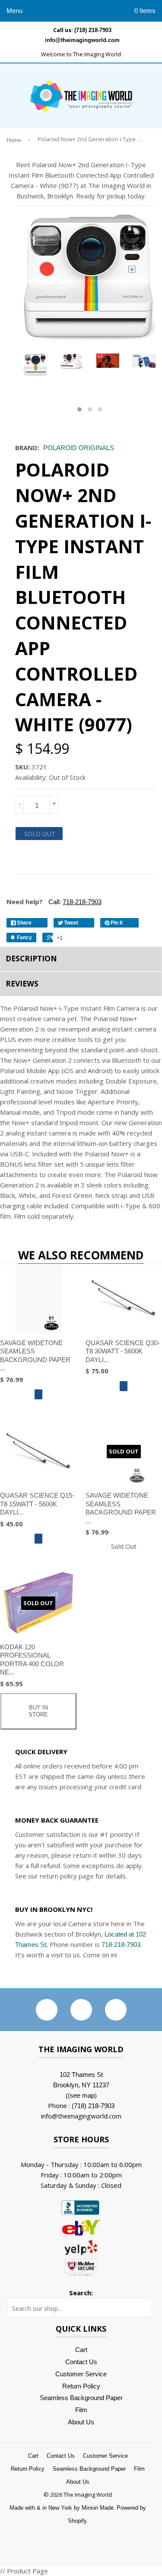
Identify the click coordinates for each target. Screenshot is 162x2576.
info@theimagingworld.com (82, 40)
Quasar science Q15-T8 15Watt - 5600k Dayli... (37, 1504)
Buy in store (38, 1711)
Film (81, 2410)
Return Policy (81, 2386)
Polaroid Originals (79, 448)
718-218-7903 (121, 1945)
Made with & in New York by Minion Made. (62, 2508)
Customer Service (81, 2374)
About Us (81, 2422)
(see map (81, 2095)
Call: (74, 902)
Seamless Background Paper (81, 2398)
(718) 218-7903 (93, 30)
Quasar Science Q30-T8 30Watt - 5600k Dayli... (123, 1351)
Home (14, 140)
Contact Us (81, 2362)
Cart (81, 2350)
